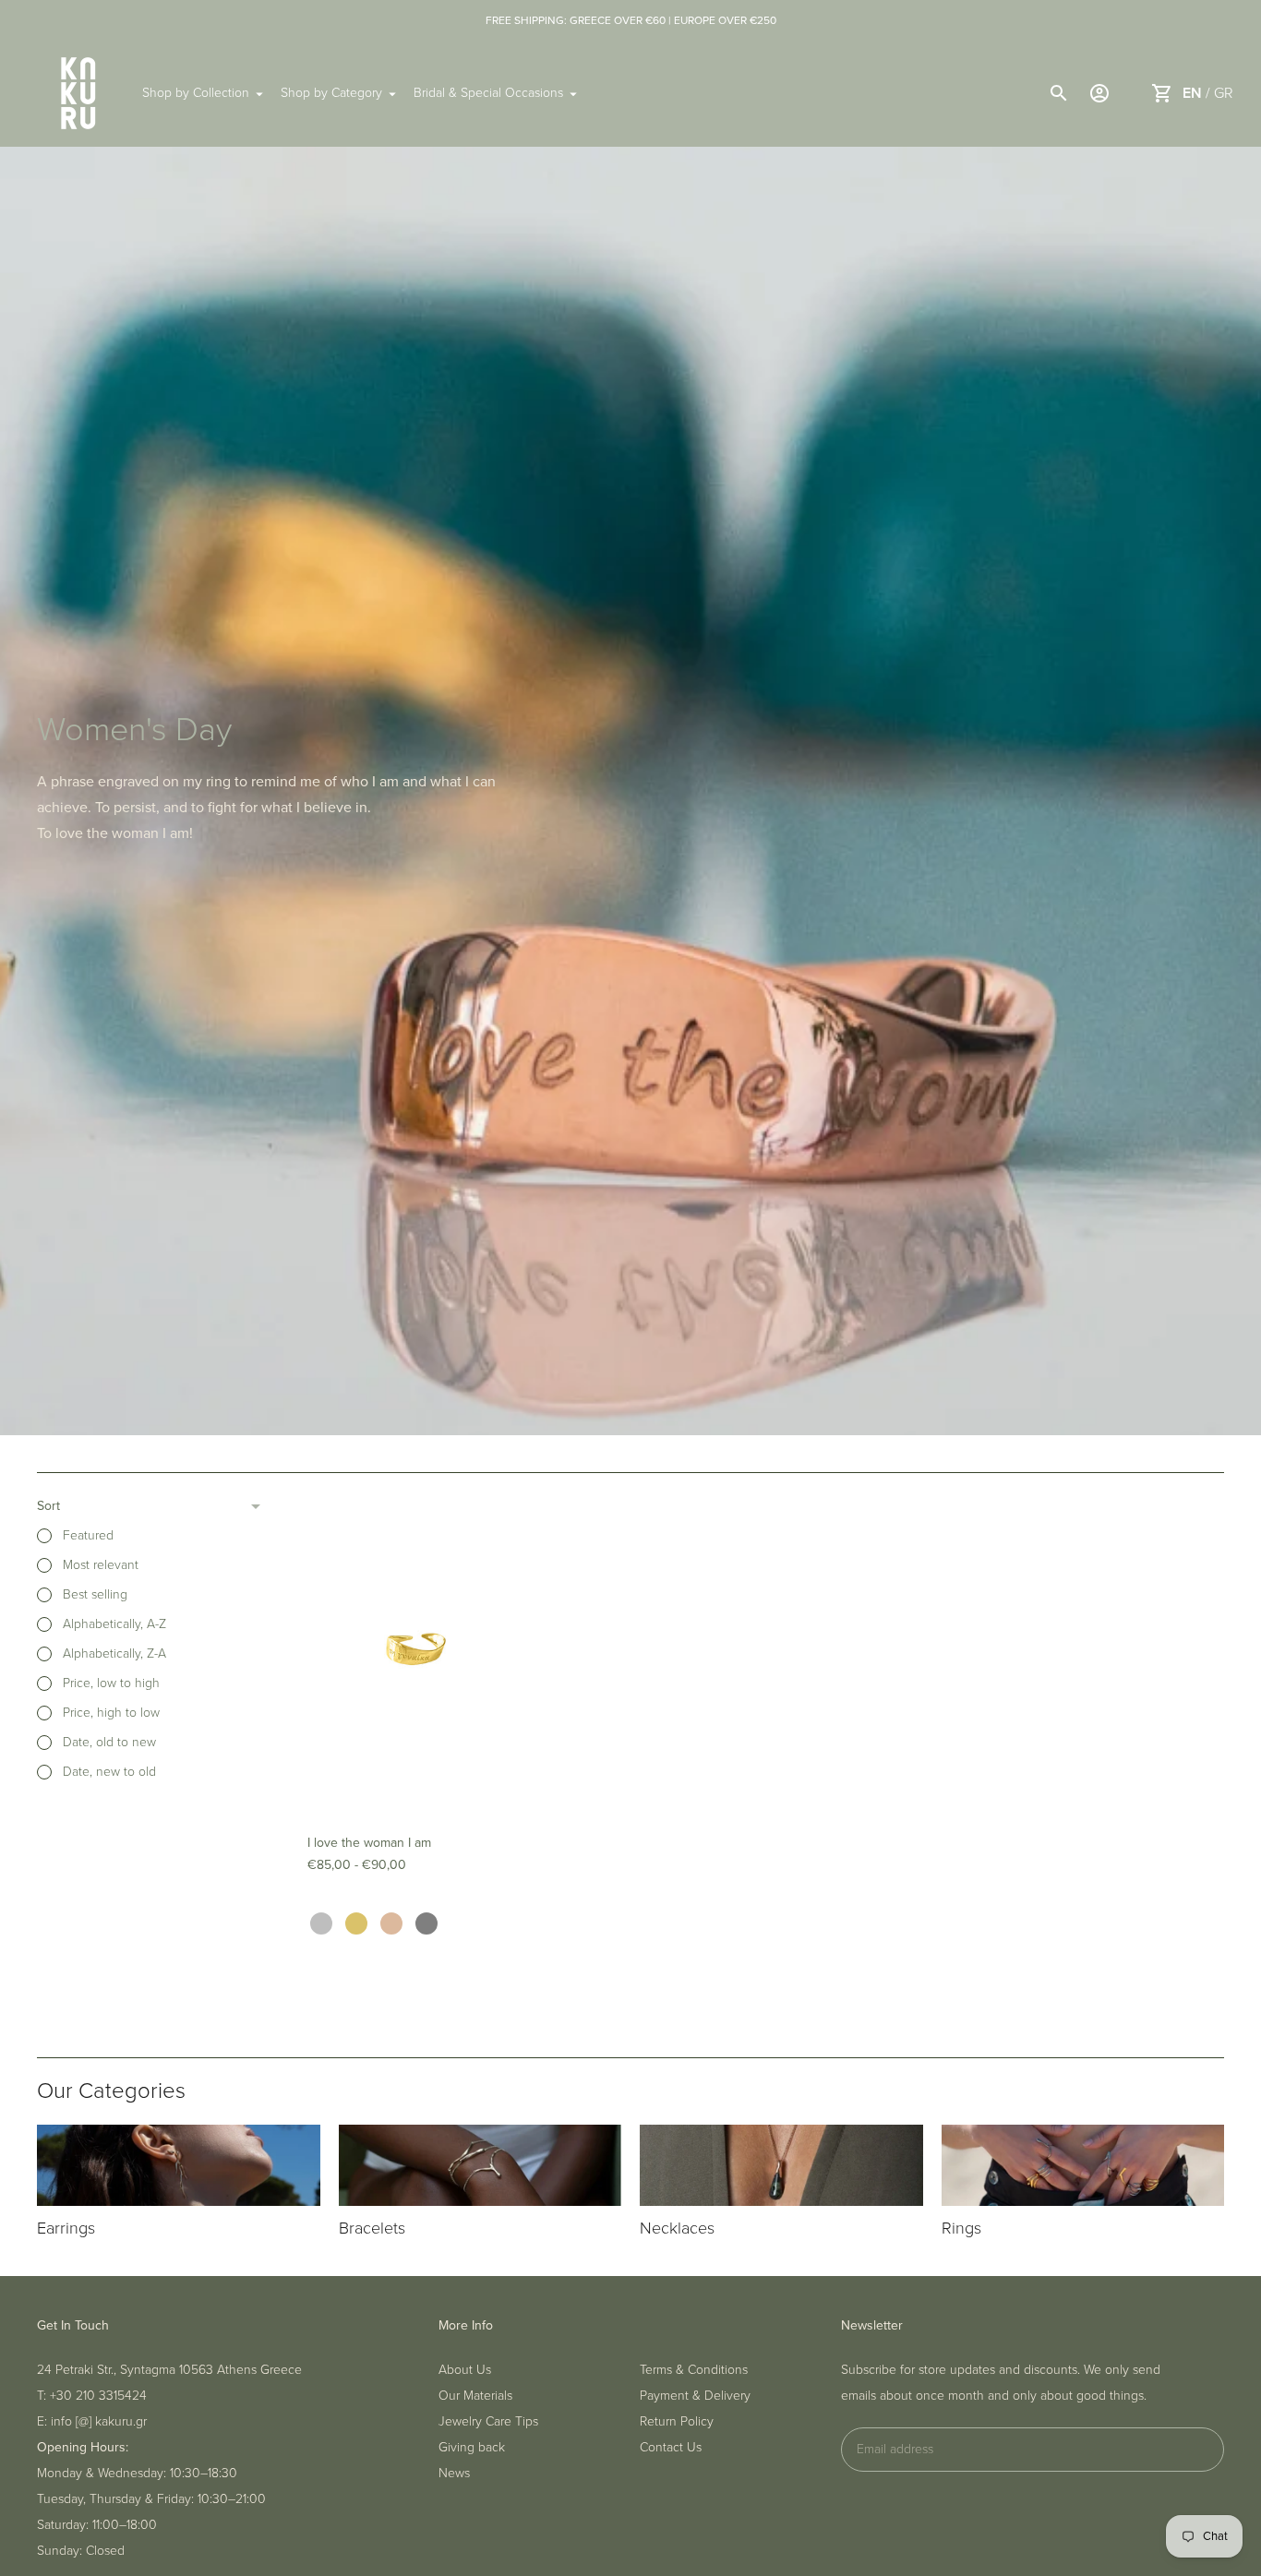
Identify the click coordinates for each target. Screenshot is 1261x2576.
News (454, 2473)
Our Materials (475, 2396)
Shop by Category (331, 93)
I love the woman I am (369, 1843)
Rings (961, 2228)
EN (1192, 93)
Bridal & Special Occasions (488, 93)
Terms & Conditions (694, 2370)
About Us (465, 2370)
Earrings (66, 2228)
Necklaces (677, 2228)
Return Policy (677, 2421)
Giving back (472, 2447)
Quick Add (415, 1787)
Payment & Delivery (695, 2396)
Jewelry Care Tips (488, 2421)
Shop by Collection (196, 93)
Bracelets (372, 2228)
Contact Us (671, 2447)
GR (1224, 93)
